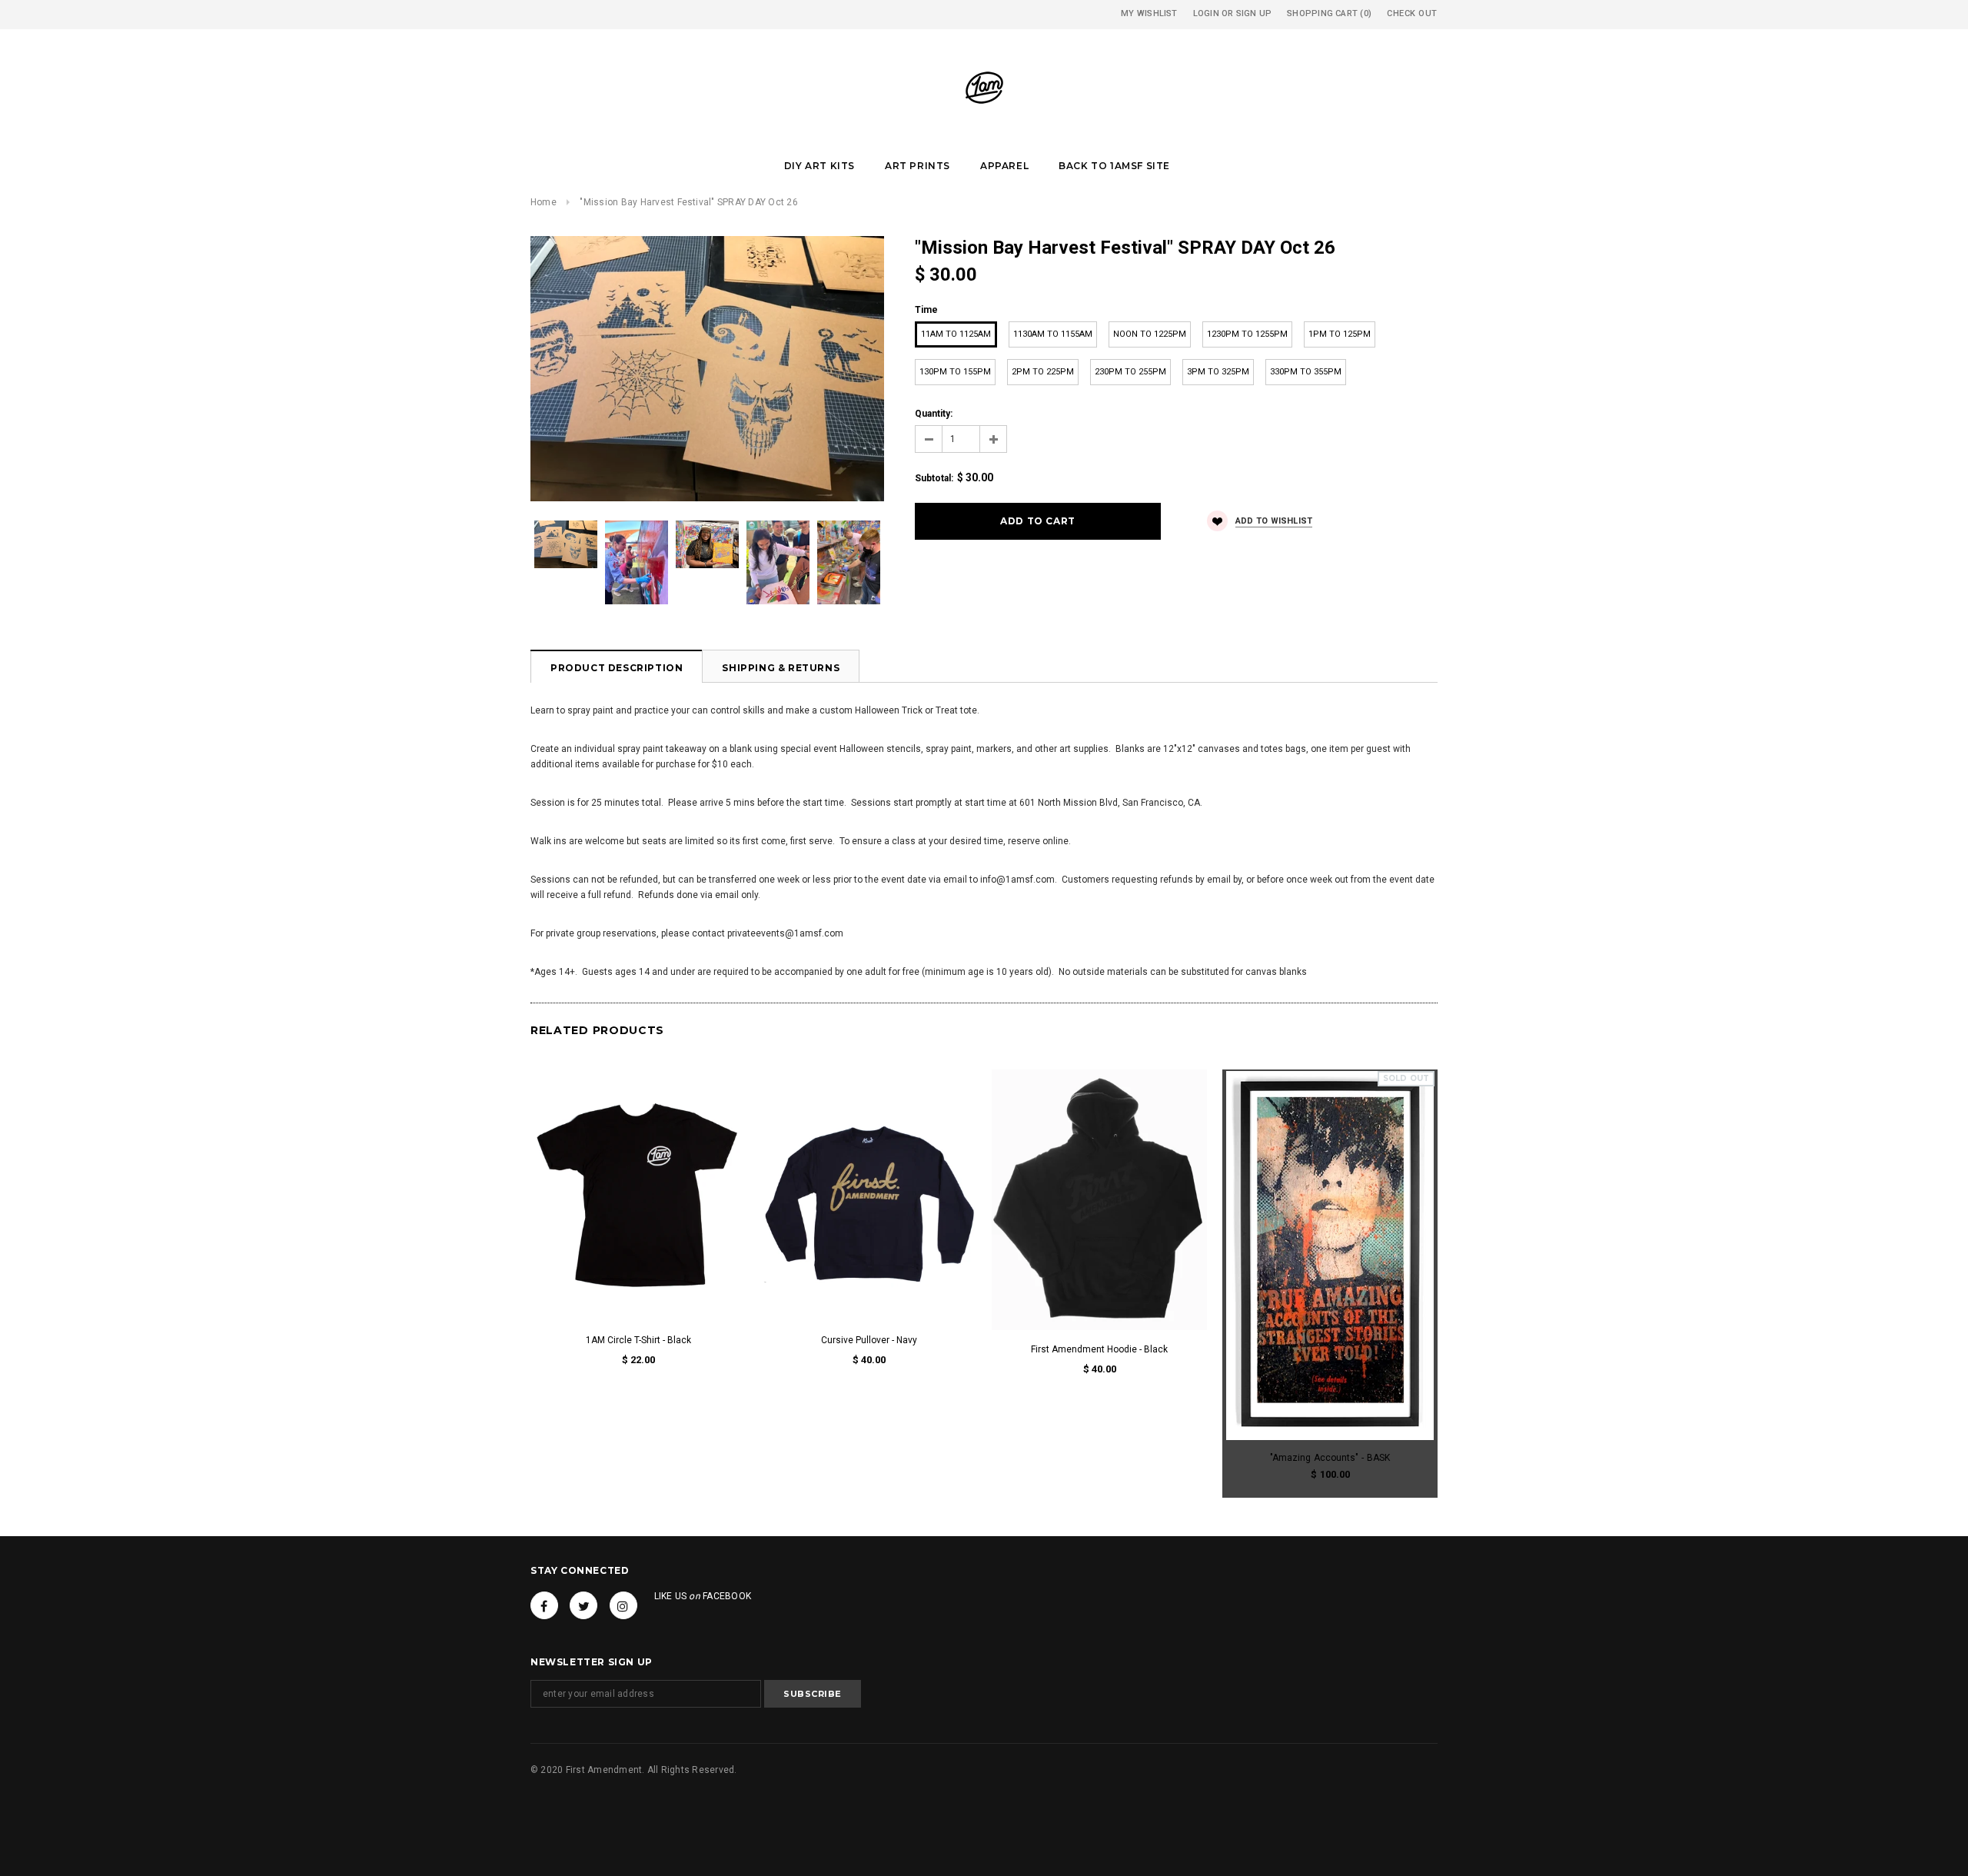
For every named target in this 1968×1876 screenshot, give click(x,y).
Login (1206, 13)
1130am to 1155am (1053, 334)
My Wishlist (1149, 13)
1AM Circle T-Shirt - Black (638, 1340)
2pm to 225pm (1043, 372)
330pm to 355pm (1306, 372)
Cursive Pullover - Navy (869, 1340)
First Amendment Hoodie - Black (1099, 1349)
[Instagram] (623, 1605)
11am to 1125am (956, 334)
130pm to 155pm (955, 372)
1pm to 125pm (1340, 334)
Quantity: (934, 414)
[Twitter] (583, 1605)
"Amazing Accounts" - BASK (1330, 1458)
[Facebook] (544, 1605)
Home (544, 202)
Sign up (1254, 13)
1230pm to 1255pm (1247, 334)
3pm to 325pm (1218, 372)
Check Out (1412, 13)
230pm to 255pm (1130, 372)
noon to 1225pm (1150, 334)
